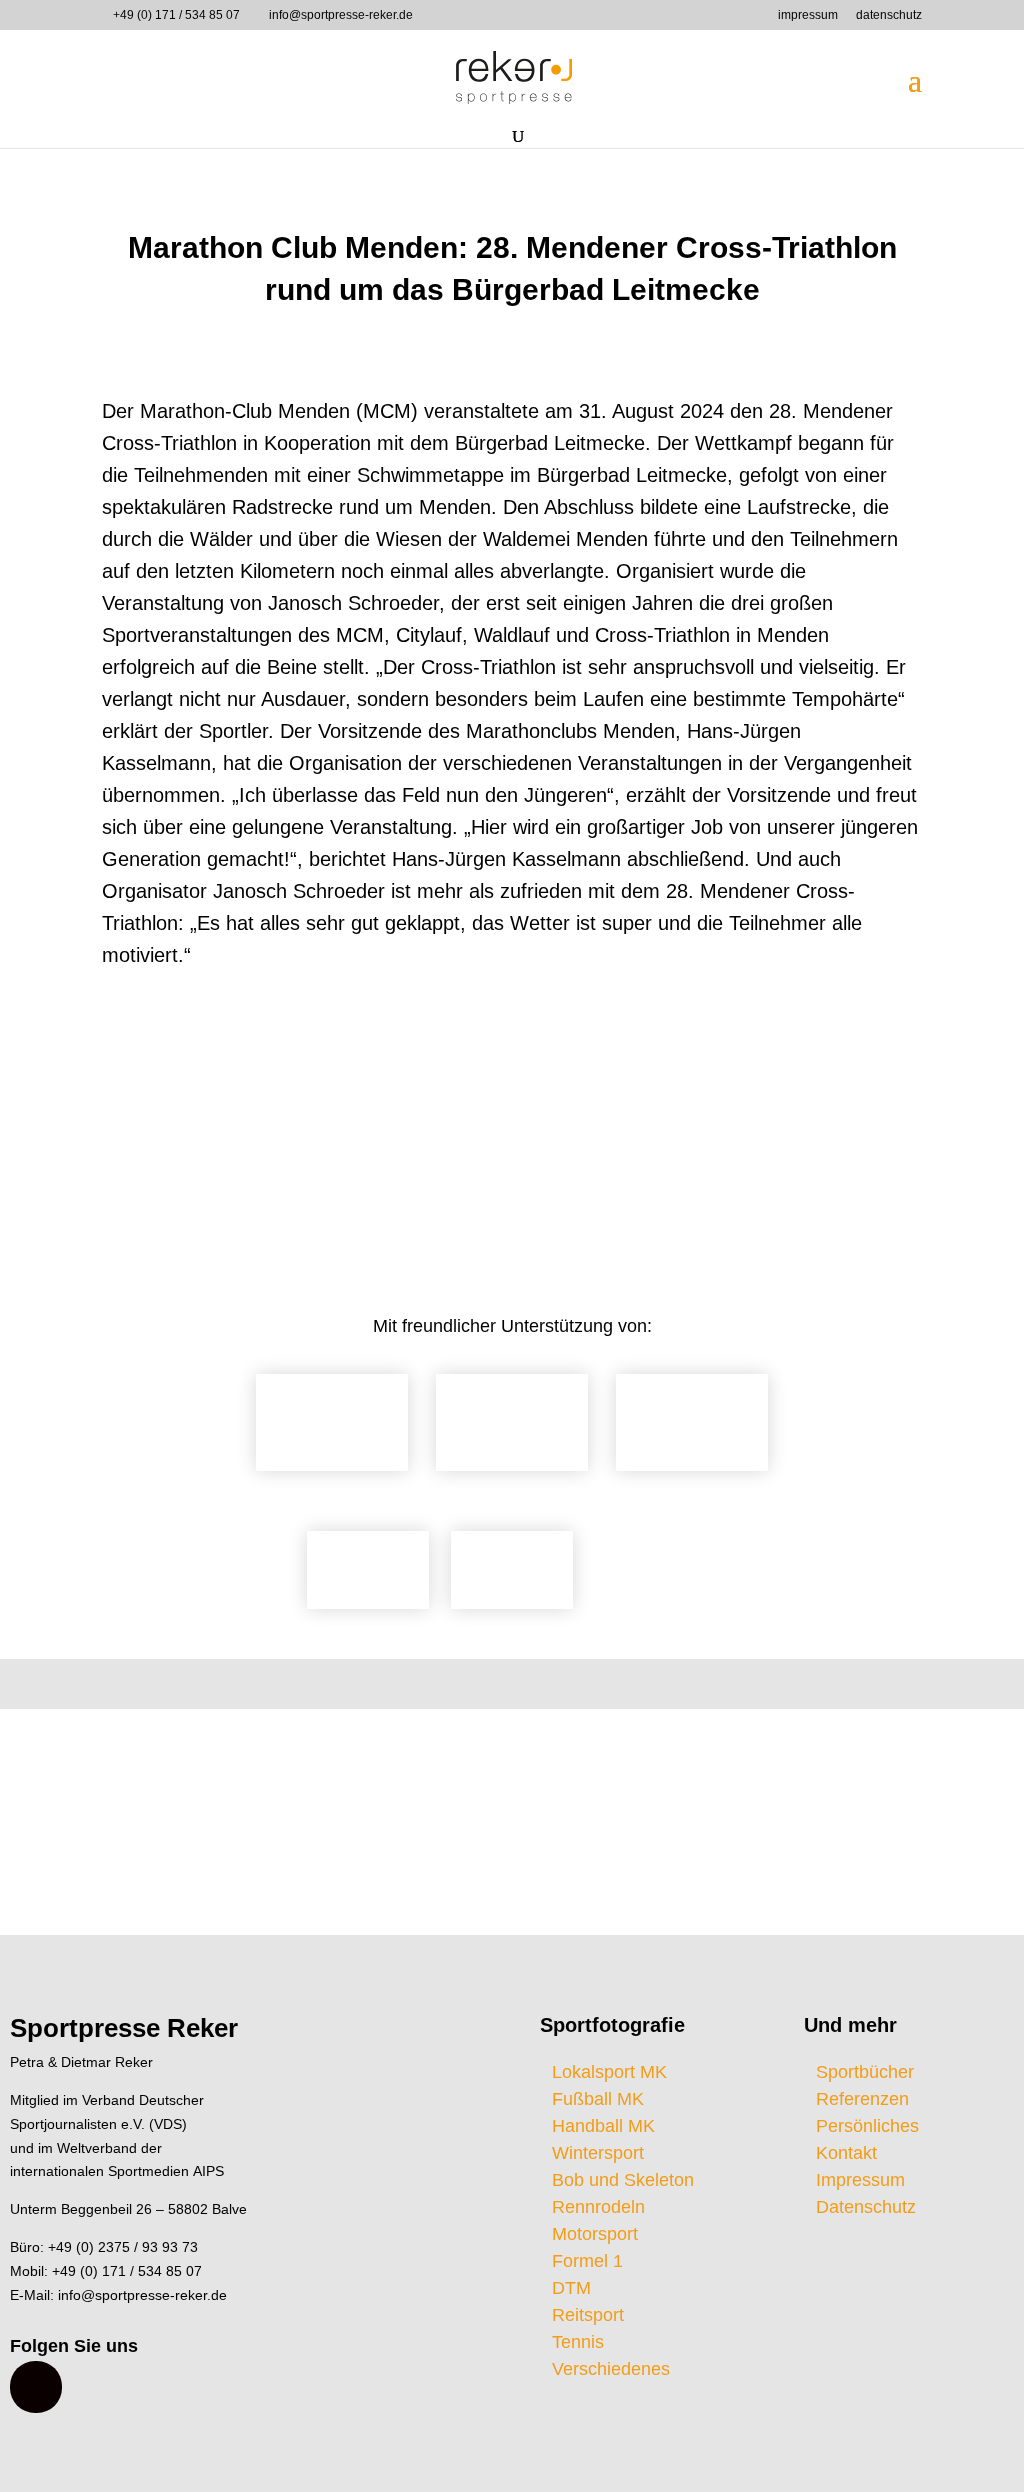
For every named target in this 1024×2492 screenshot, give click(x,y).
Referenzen (862, 2099)
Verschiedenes (611, 2369)
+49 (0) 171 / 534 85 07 (176, 15)
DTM (571, 2288)
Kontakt (846, 2153)
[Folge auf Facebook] (36, 2387)
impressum (808, 15)
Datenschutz (866, 2207)
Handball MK (603, 2126)
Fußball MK (598, 2099)
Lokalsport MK (609, 2072)
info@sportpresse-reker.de (142, 2295)
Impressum (860, 2180)
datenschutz (889, 15)
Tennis (578, 2342)
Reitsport (588, 2315)
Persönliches (867, 2126)
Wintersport (598, 2153)
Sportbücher (865, 2072)
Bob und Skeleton (623, 2180)
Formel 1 (587, 2261)
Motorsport (595, 2234)
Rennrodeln (598, 2207)
